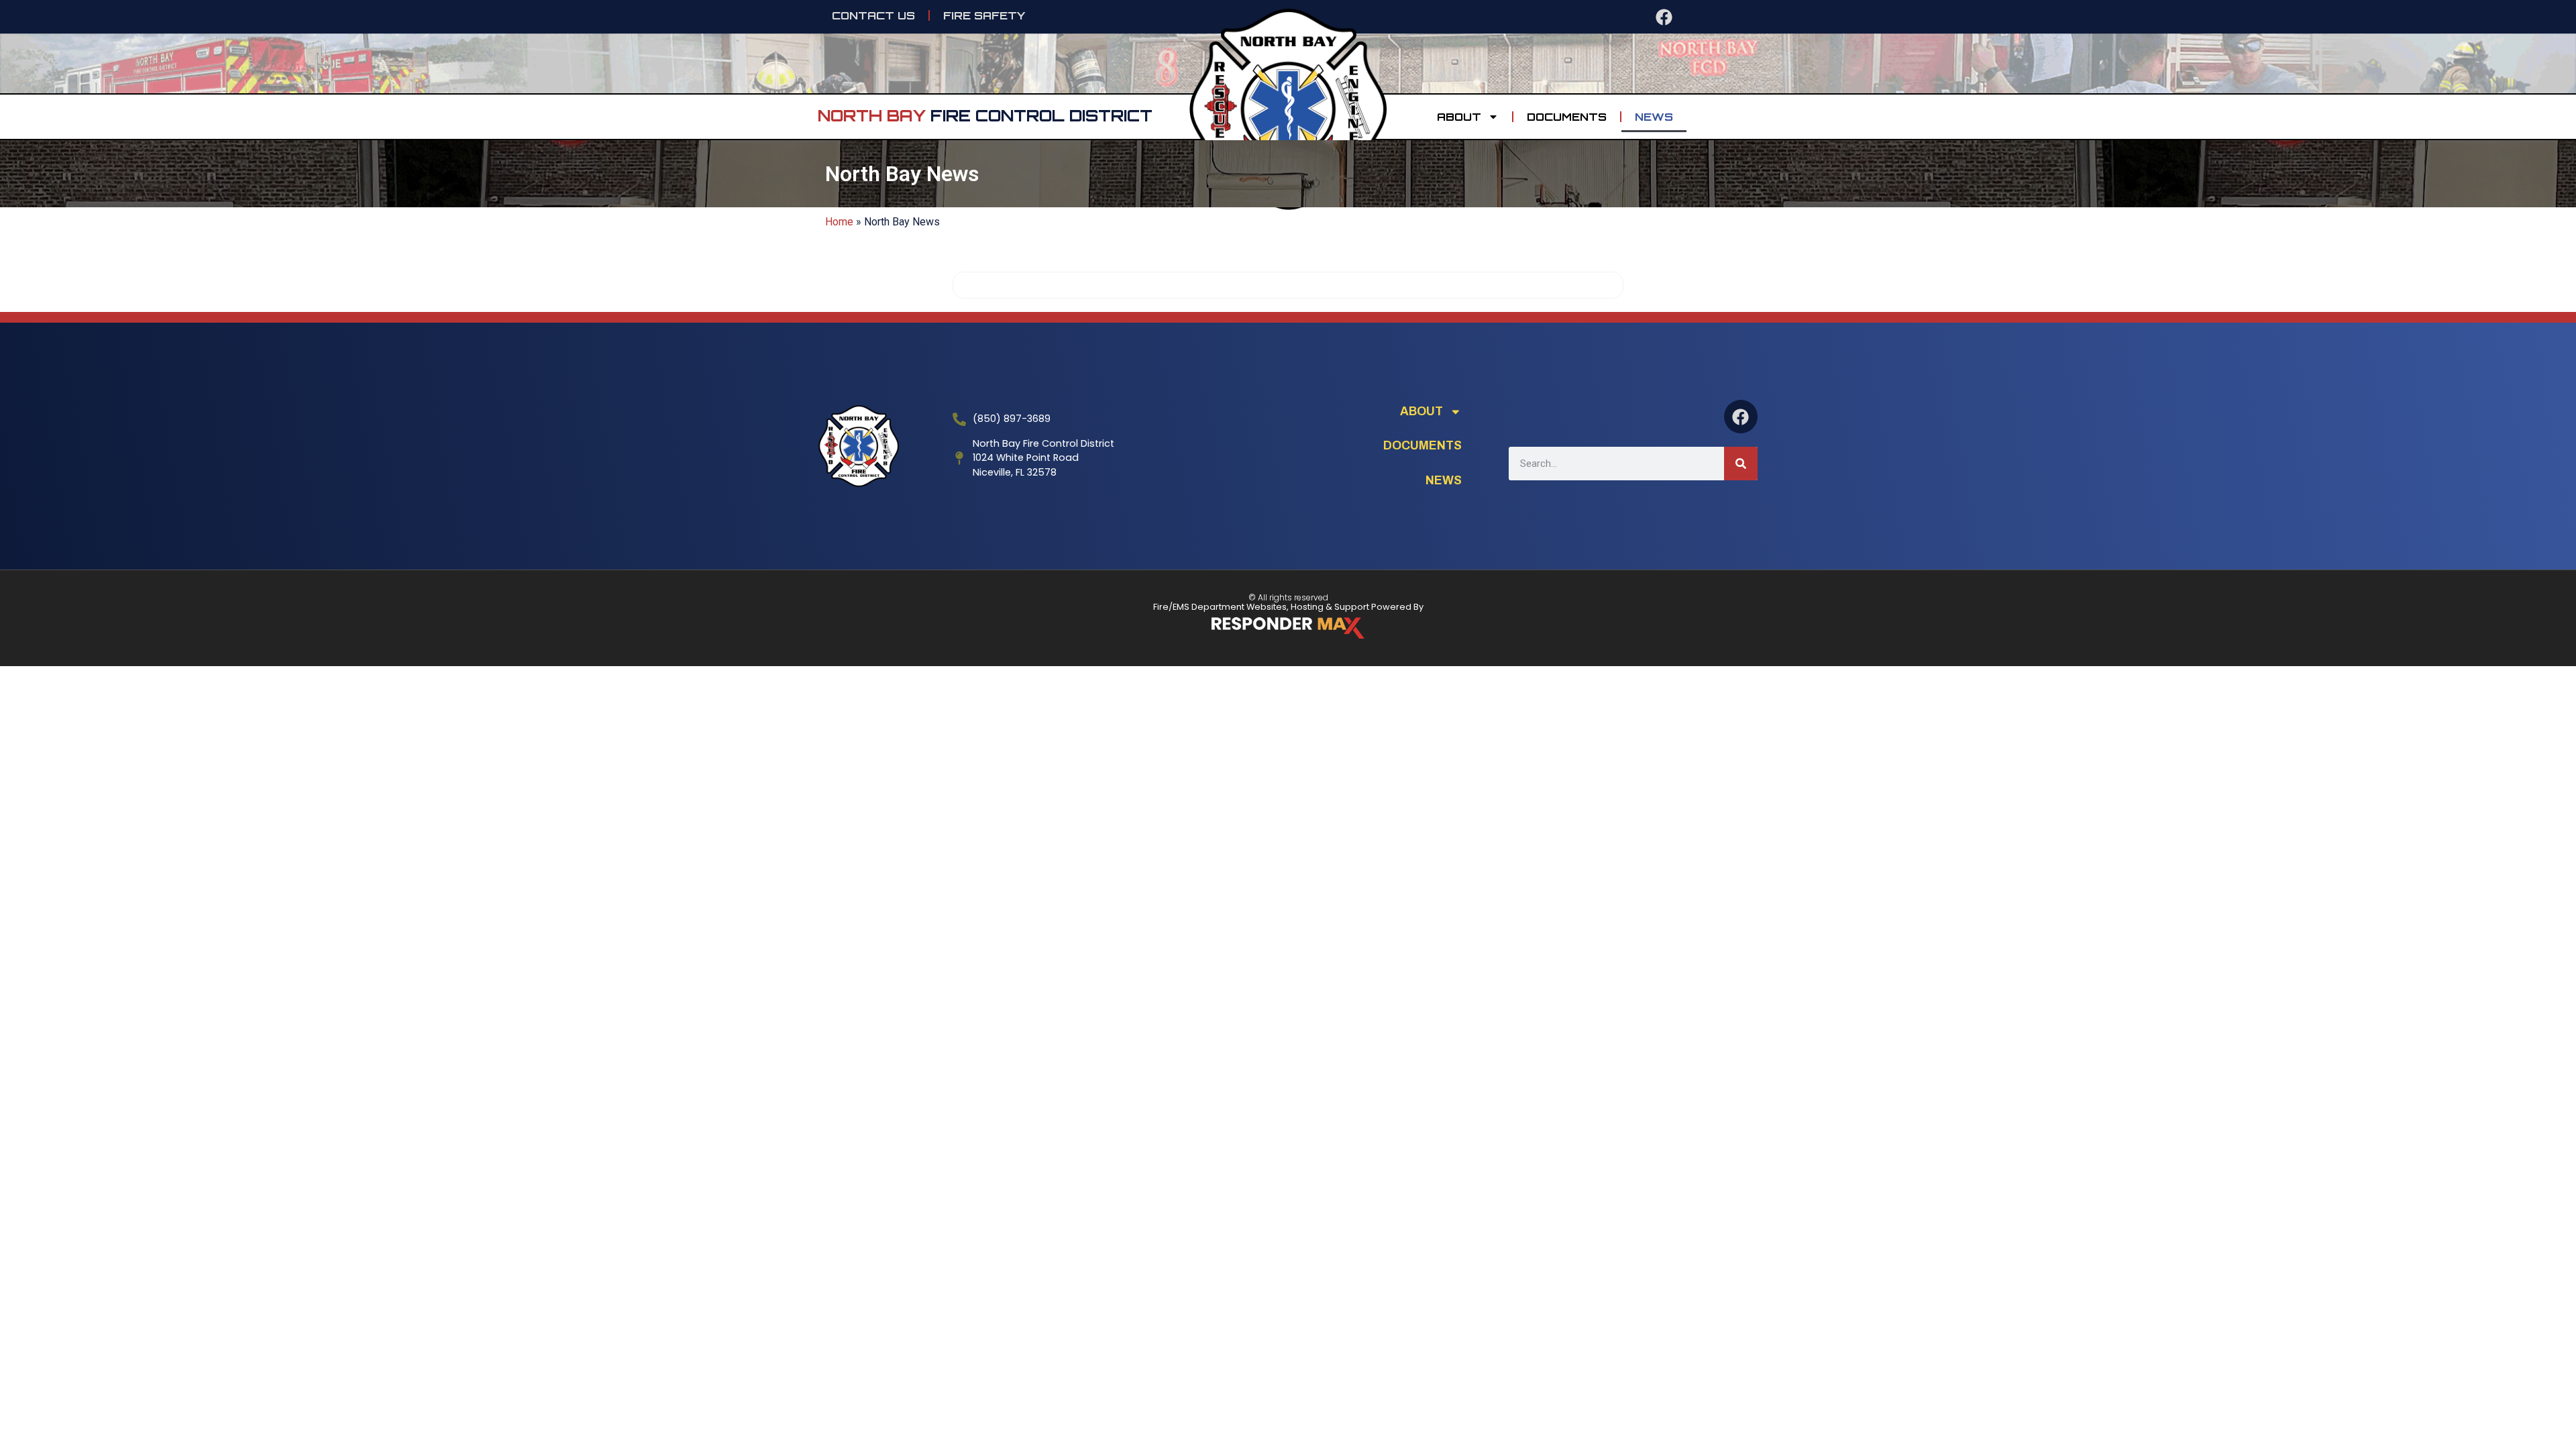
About (1459, 117)
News (1654, 117)
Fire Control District (985, 115)
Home (839, 222)
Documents (1567, 117)
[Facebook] (1664, 17)
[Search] (1741, 464)
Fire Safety (984, 15)
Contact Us (873, 15)
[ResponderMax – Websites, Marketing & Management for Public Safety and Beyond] (1288, 628)
